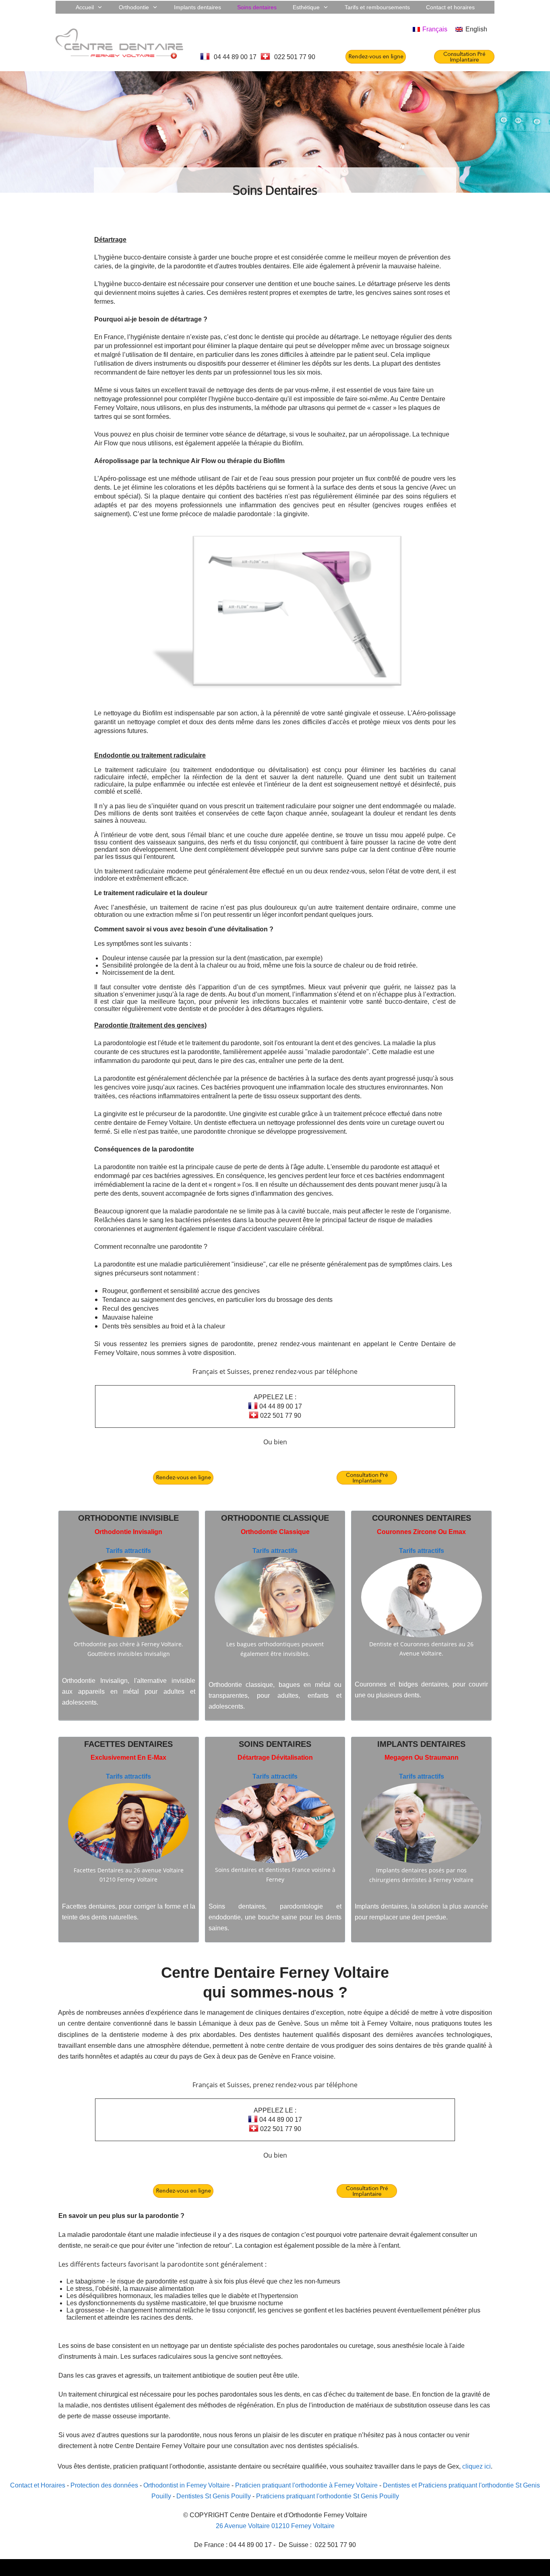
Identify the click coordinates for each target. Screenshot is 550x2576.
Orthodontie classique (275, 1518)
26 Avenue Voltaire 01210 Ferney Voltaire (275, 2526)
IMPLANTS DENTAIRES (421, 1744)
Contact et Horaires (38, 2485)
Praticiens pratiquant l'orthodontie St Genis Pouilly (328, 2496)
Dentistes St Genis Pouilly (214, 2496)
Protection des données (104, 2485)
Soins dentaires (275, 1744)
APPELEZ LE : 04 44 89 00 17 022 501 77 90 (278, 1406)
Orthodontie (108, 1518)
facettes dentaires (128, 1744)
